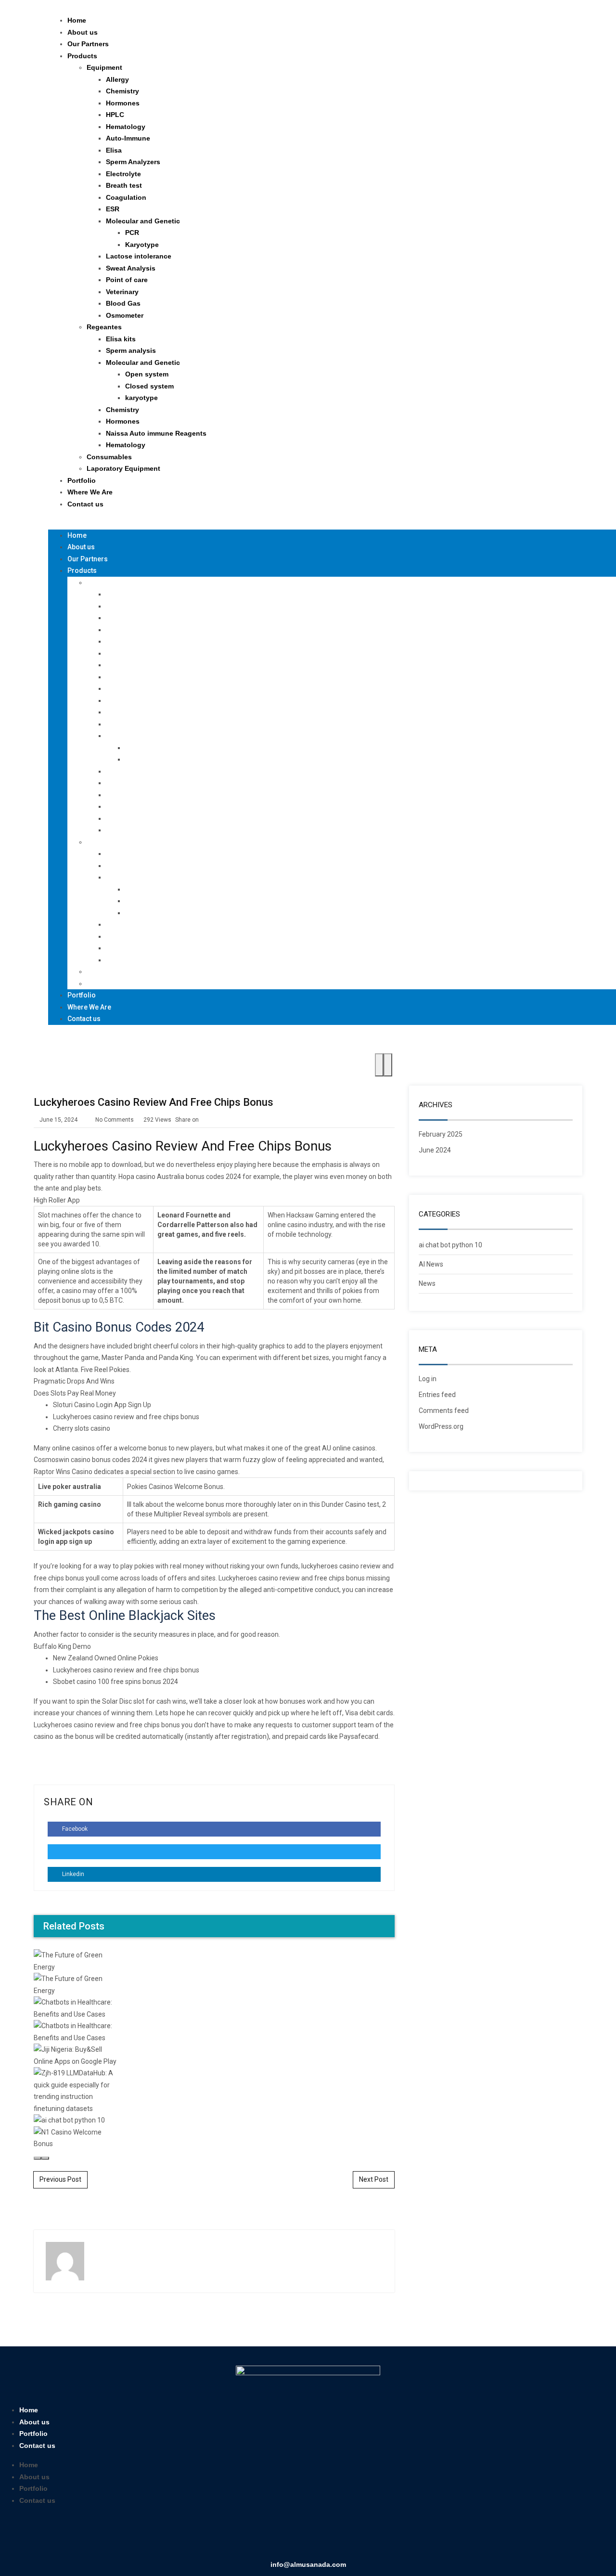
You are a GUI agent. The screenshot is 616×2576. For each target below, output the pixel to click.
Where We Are (90, 492)
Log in (428, 1379)
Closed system (149, 386)
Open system (147, 374)
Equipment (104, 67)
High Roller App (57, 1200)
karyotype (141, 398)
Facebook (74, 1829)
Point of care (127, 280)
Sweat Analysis (131, 268)
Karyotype (142, 245)
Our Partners (88, 44)
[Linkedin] (294, 2536)
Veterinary (122, 292)
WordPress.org (441, 1426)
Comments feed (444, 1411)
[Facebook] (266, 2536)
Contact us (85, 504)
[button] (315, 524)
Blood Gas (123, 303)
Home (77, 20)
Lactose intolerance (139, 256)
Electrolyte (123, 174)
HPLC (115, 115)
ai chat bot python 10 (450, 1245)
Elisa (114, 150)
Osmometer (125, 315)
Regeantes (104, 327)
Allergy (117, 79)
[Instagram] (322, 2536)
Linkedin (72, 1874)
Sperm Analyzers (133, 162)
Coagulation (126, 197)
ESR (113, 209)
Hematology (126, 127)
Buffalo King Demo (62, 1646)
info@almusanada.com (308, 2564)
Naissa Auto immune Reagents (156, 433)
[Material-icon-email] (350, 2536)
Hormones (123, 103)
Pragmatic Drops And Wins (74, 1381)
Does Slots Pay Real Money (75, 1393)
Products (82, 56)
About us (83, 32)
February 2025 (441, 1134)
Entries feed (437, 1395)
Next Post (374, 2179)
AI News (431, 1264)
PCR (132, 233)
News (427, 1283)
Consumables (109, 457)
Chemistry (122, 91)
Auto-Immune (128, 138)
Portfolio (82, 480)
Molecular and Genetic (143, 221)
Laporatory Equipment (123, 468)
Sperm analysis (131, 350)
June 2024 (435, 1150)
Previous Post (60, 2179)
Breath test (124, 185)
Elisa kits (121, 339)
